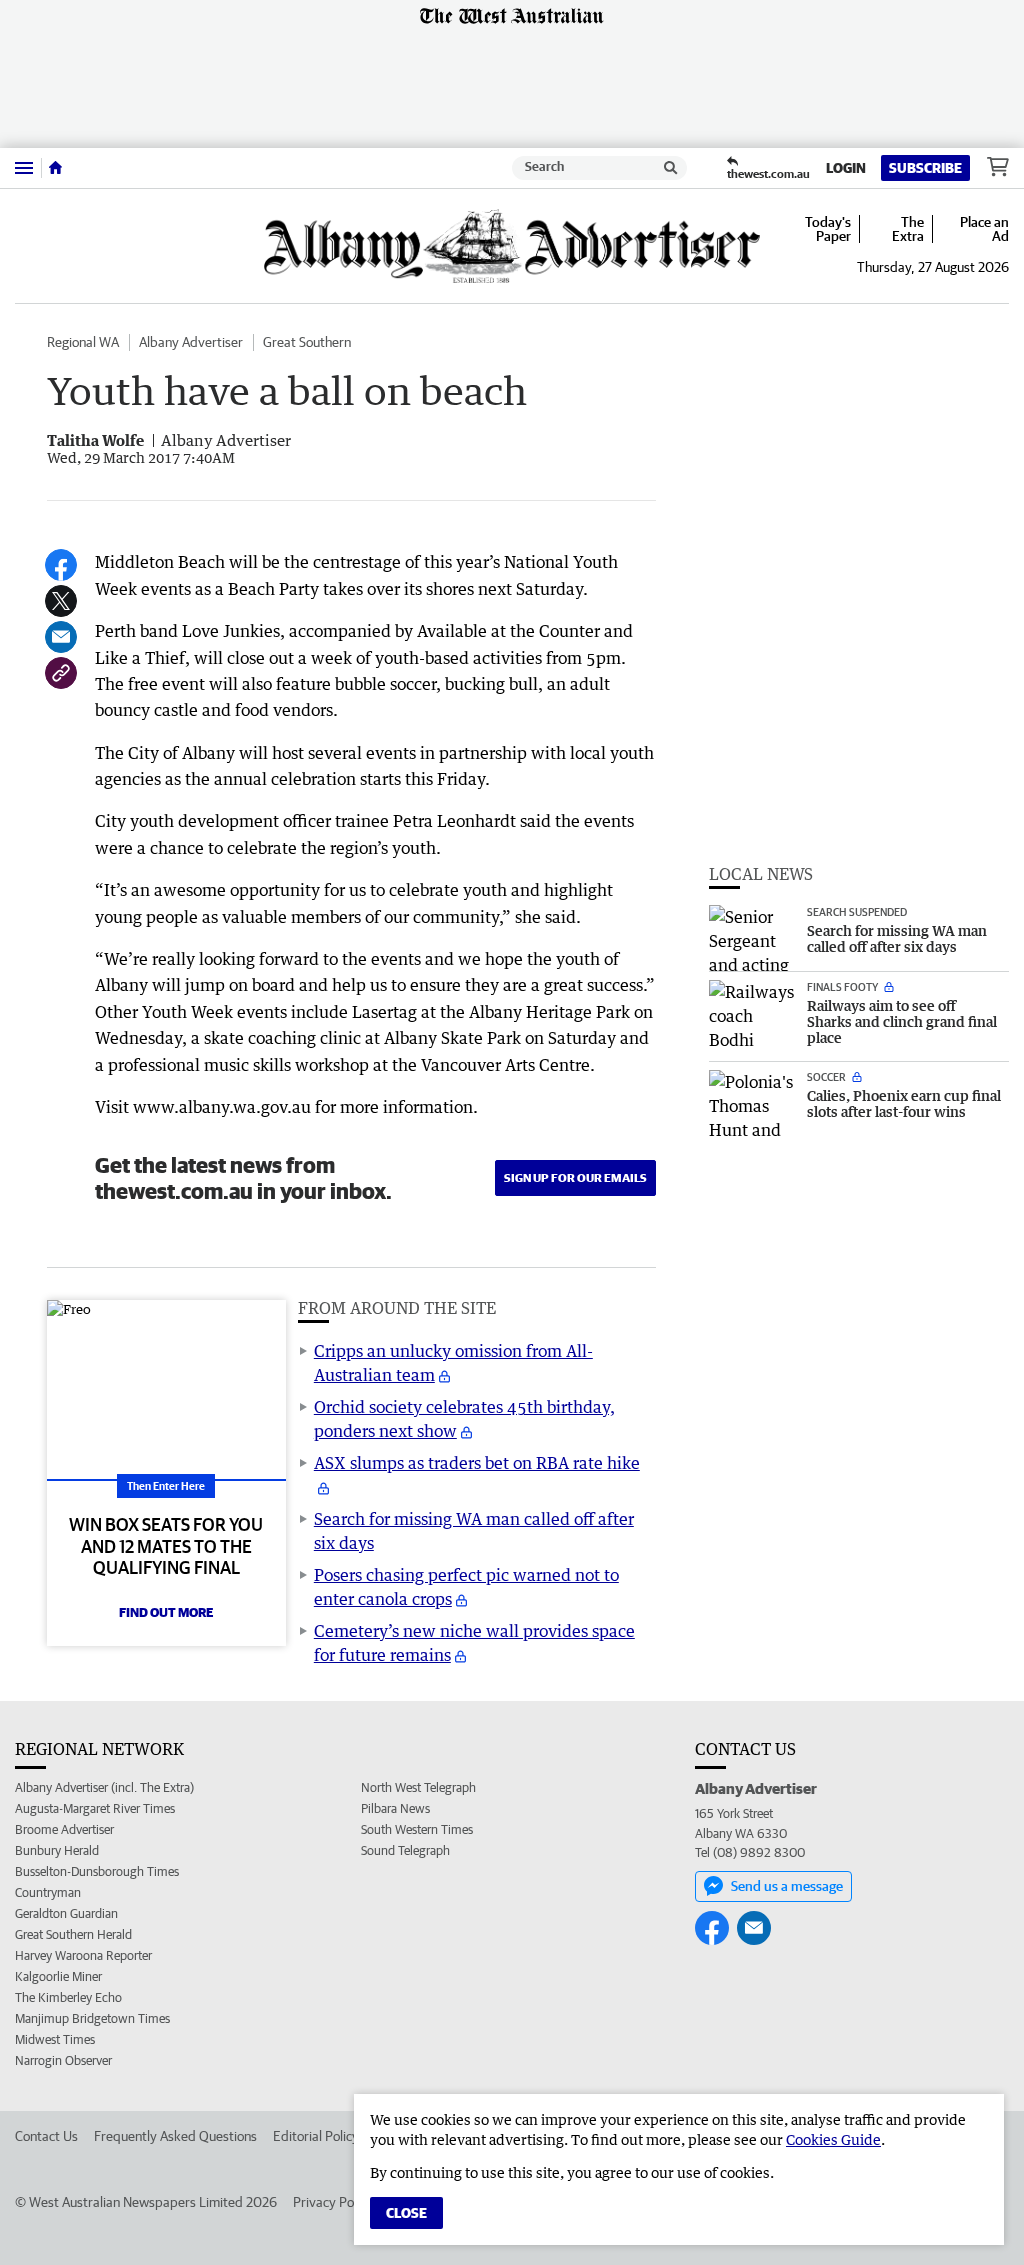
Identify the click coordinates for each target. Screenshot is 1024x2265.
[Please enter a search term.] (671, 168)
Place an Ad (984, 229)
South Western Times (417, 1829)
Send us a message (787, 1886)
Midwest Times (55, 2039)
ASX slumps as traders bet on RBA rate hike (477, 1463)
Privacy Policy (333, 2202)
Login (846, 168)
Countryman (48, 1892)
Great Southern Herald (73, 1934)
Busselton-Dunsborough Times (97, 1871)
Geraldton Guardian (66, 1913)
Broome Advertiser (64, 1829)
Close (406, 2213)
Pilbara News (395, 1808)
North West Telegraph (418, 1787)
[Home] (55, 168)
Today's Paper (828, 229)
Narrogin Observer (63, 2060)
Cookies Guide (833, 2139)
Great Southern (307, 342)
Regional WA (83, 342)
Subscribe (925, 168)
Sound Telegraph (405, 1850)
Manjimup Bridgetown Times (92, 2018)
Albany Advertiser (191, 342)
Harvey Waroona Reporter (83, 1955)
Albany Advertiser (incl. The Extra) (104, 1787)
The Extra (908, 229)
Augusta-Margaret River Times (95, 1808)
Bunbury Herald (57, 1850)
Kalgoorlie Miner (58, 1976)
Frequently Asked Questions (175, 2136)
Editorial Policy (316, 2136)
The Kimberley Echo (68, 1997)
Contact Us (46, 2136)
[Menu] (24, 167)
